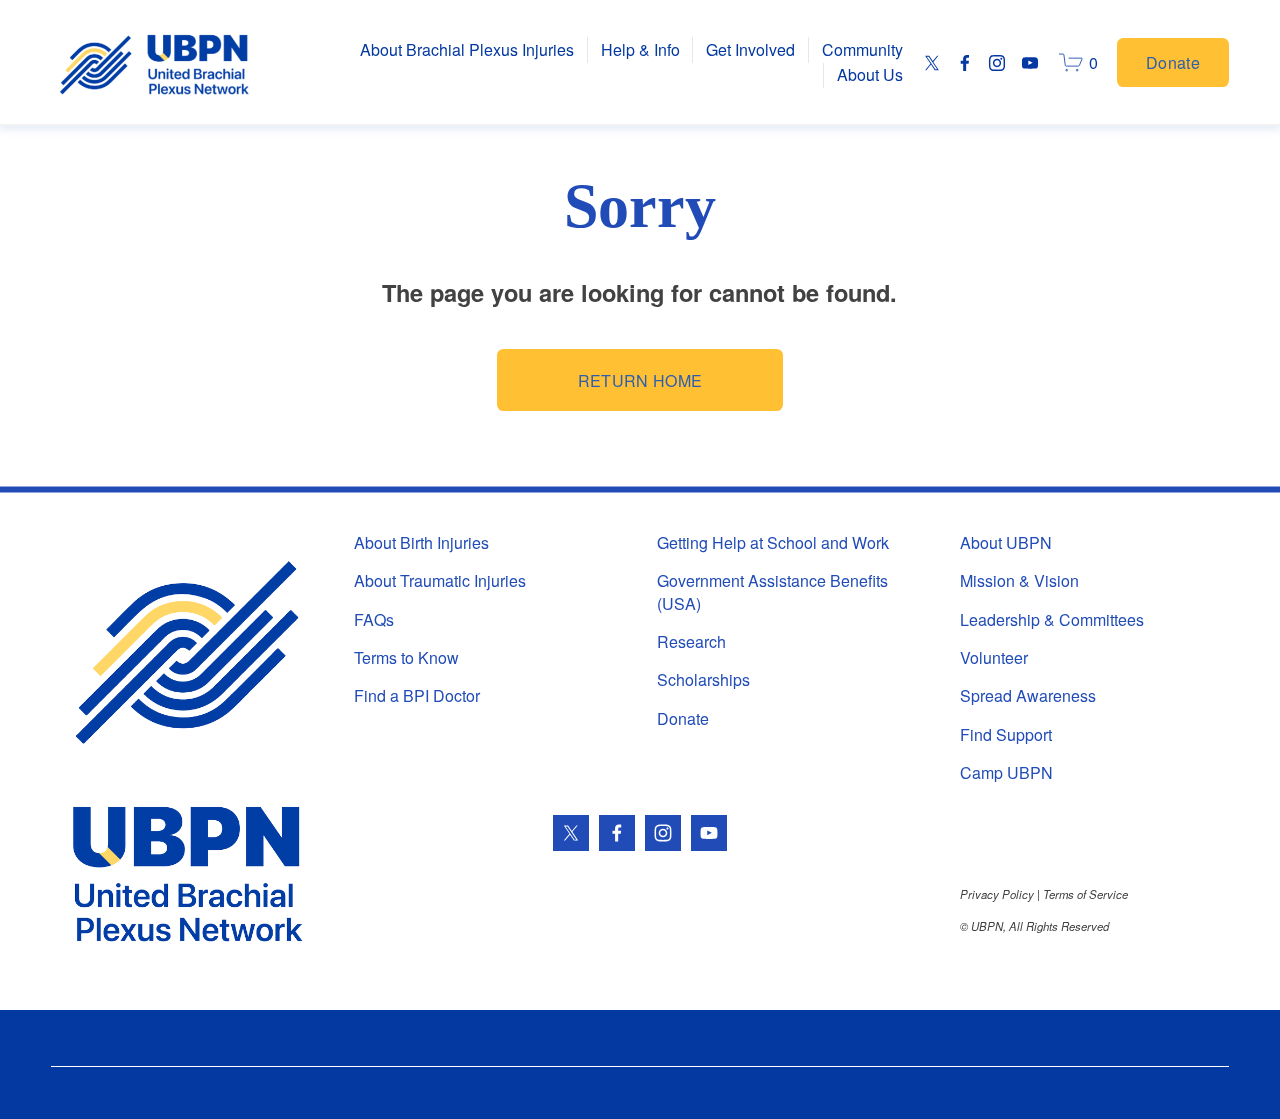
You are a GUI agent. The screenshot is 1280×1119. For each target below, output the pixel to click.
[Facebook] (965, 63)
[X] (932, 63)
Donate (1173, 62)
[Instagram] (997, 63)
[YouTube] (1030, 63)
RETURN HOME (640, 380)
